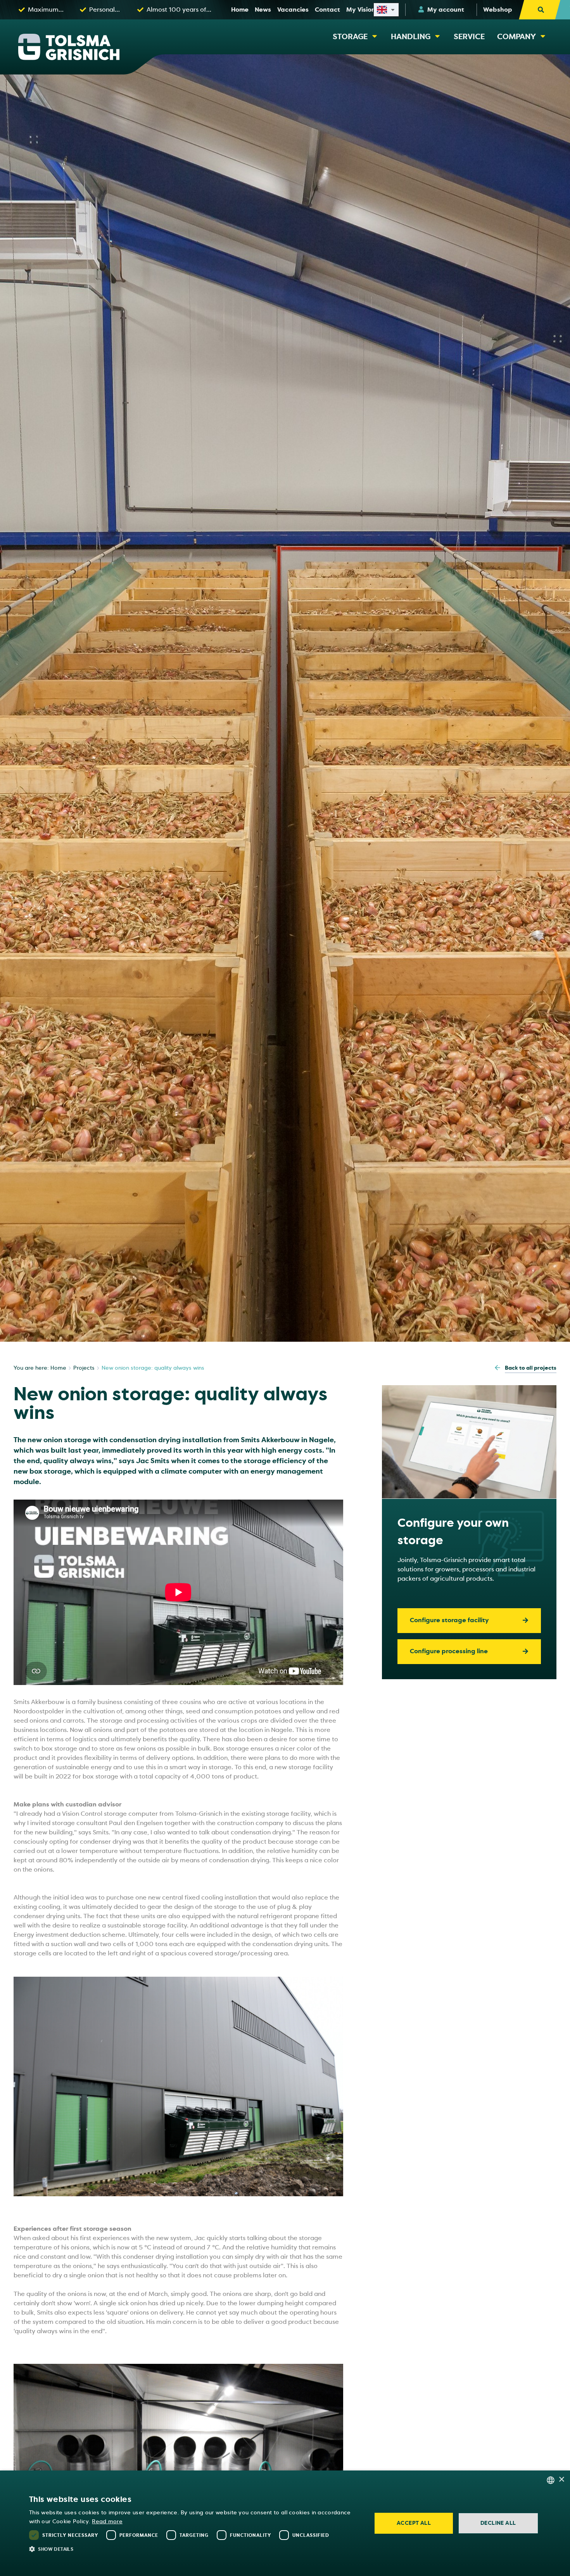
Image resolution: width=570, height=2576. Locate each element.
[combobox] (551, 2480)
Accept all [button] (414, 2523)
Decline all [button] (498, 2523)
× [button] (561, 2480)
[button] (195, 2549)
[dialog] (285, 2523)
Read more (107, 2522)
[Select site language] (386, 10)
